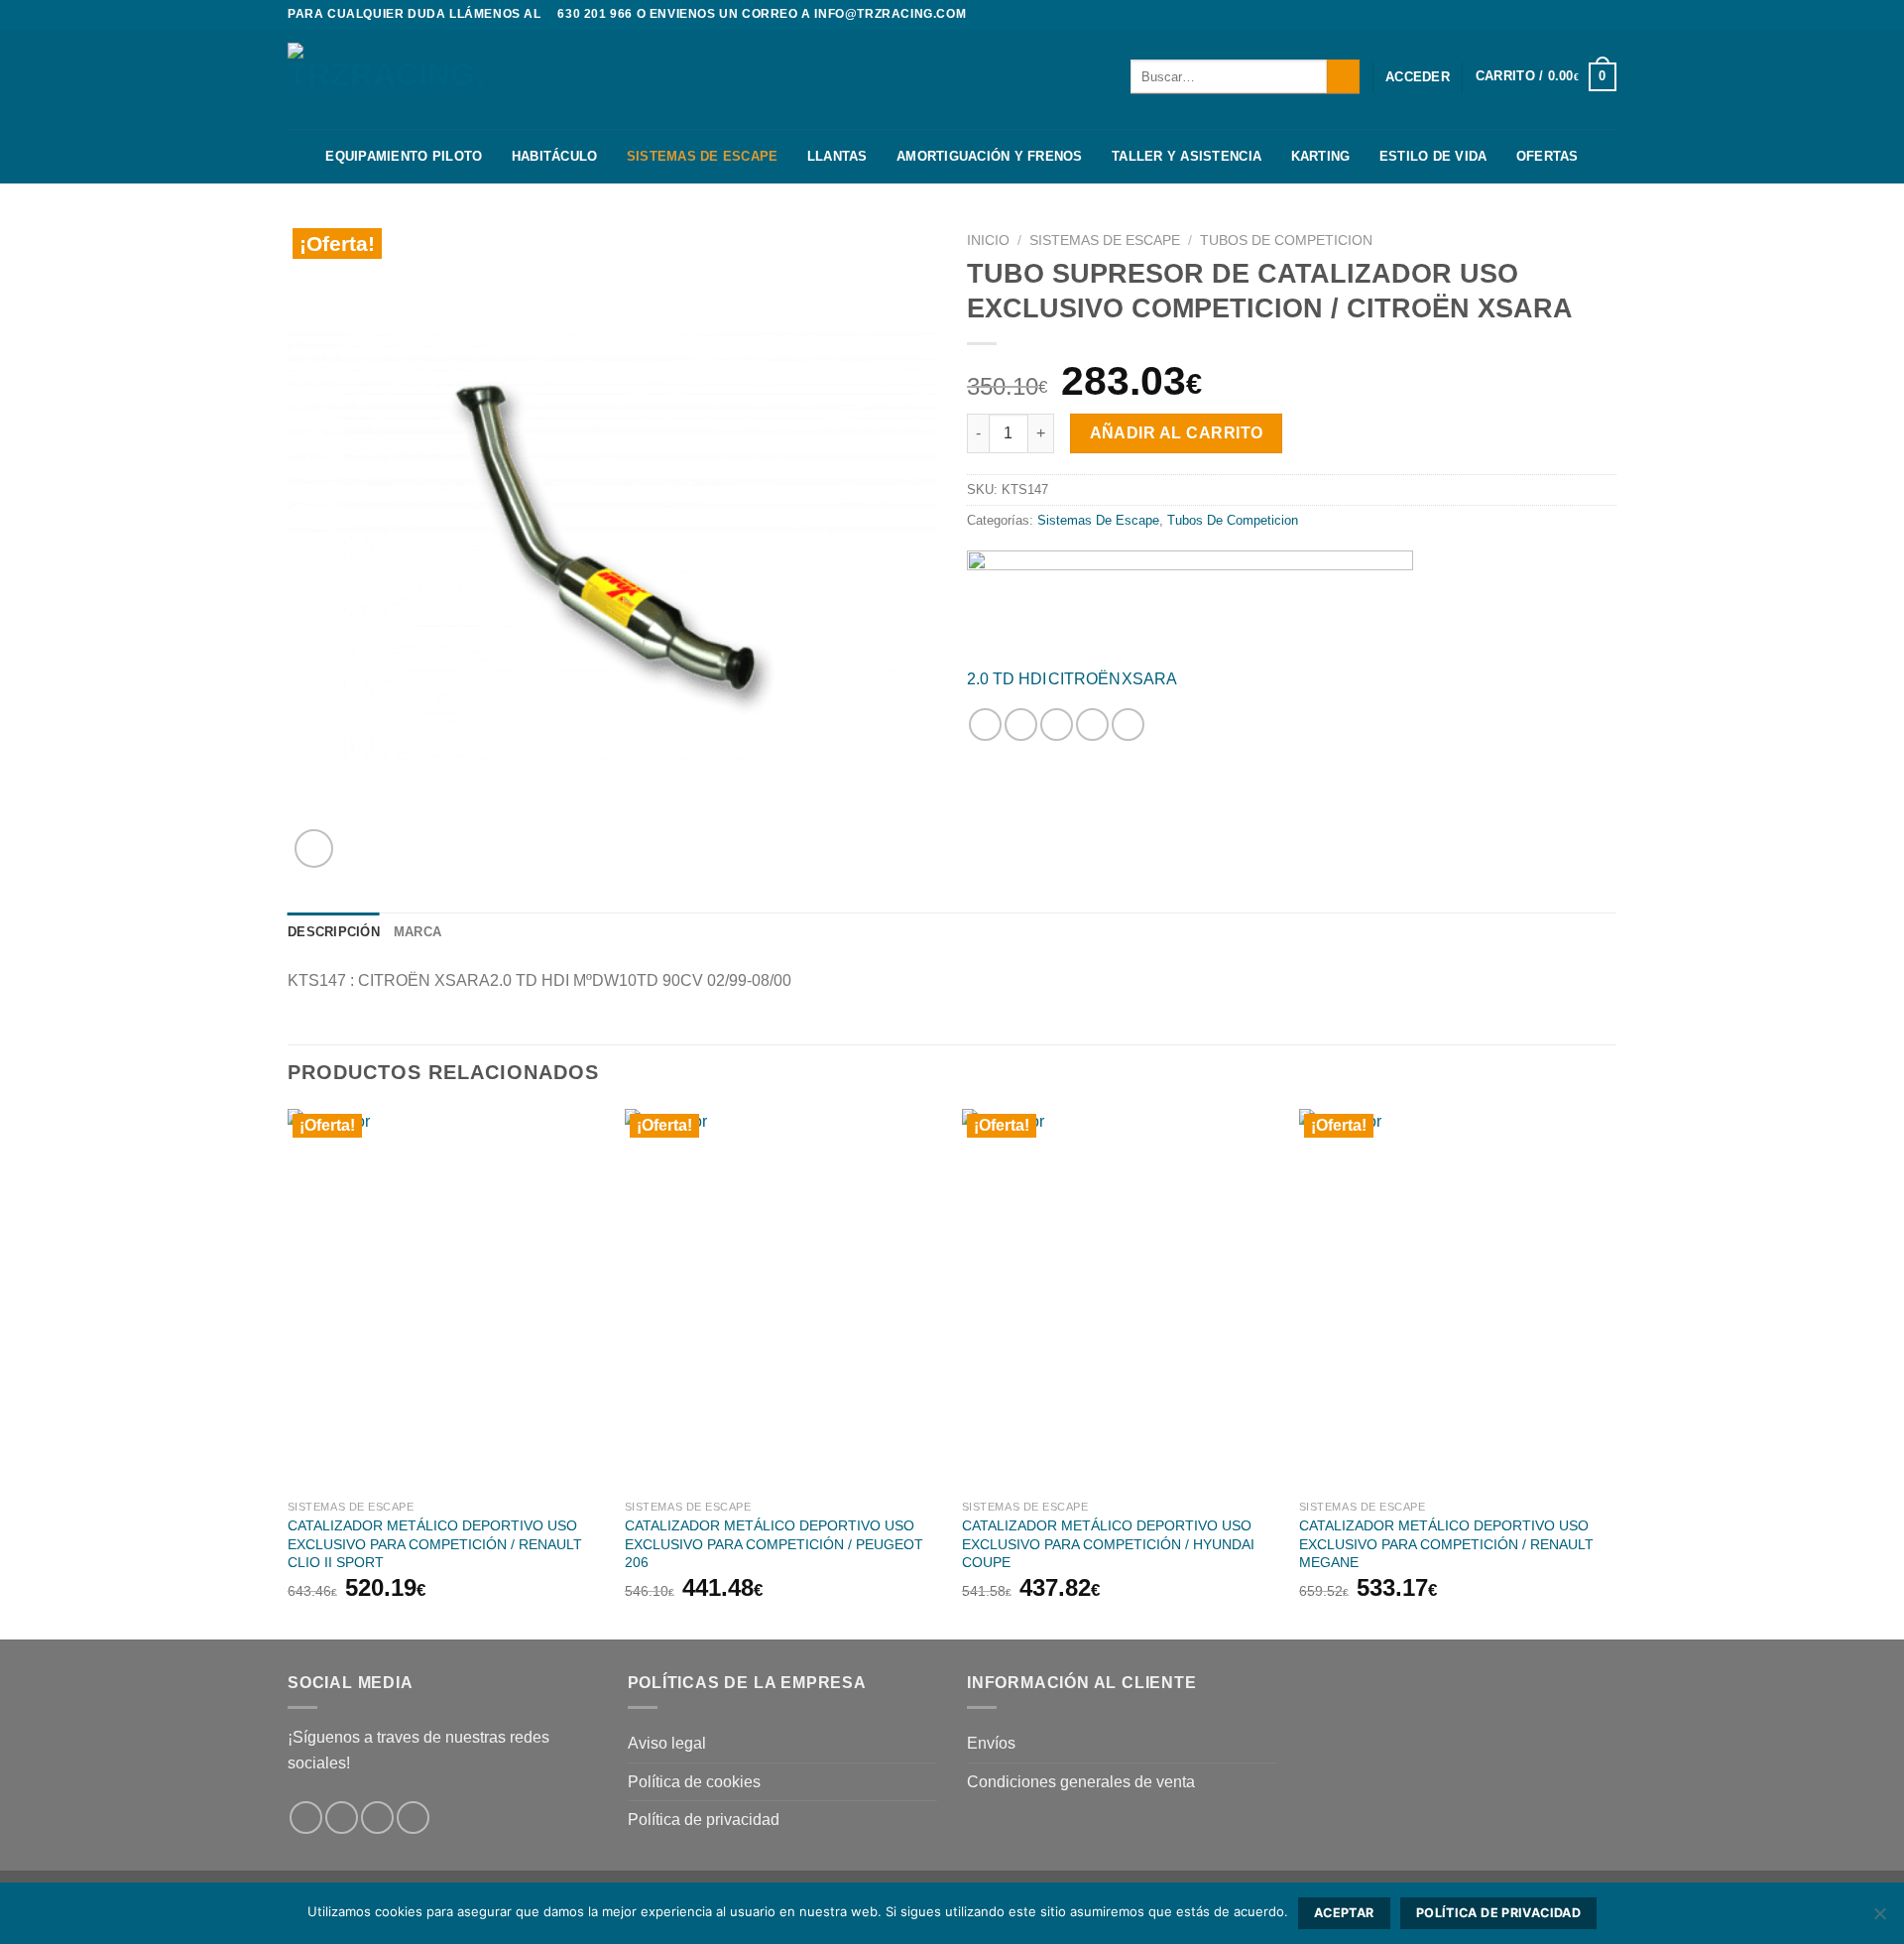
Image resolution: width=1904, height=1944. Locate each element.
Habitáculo (555, 156)
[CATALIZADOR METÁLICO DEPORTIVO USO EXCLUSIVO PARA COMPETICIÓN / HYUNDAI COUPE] (1121, 1299)
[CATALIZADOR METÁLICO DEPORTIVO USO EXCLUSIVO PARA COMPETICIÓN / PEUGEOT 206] (783, 1299)
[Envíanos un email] (413, 1818)
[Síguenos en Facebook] (1569, 15)
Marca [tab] (417, 932)
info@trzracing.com (890, 14)
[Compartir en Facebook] (985, 725)
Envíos (991, 1743)
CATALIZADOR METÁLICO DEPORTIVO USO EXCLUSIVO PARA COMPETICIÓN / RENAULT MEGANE (1446, 1544)
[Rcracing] (1190, 602)
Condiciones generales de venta (1081, 1782)
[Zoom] (314, 849)
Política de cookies (694, 1782)
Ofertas (1547, 156)
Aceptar (1344, 1913)
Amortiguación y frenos (990, 156)
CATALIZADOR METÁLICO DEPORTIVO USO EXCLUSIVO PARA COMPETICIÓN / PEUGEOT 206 (774, 1544)
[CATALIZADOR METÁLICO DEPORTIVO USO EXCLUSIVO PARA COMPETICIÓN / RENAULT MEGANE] (1458, 1299)
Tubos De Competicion (1286, 241)
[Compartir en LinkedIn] (1128, 725)
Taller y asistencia (1187, 156)
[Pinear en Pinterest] (1092, 725)
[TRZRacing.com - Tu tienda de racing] (387, 79)
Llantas (837, 156)
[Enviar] (1343, 76)
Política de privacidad (704, 1820)
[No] (1879, 1919)
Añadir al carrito (1177, 433)
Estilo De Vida (1433, 156)
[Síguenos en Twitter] (1606, 15)
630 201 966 (595, 14)
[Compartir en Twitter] (1021, 725)
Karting (1321, 156)
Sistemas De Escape (703, 156)
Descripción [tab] (334, 932)
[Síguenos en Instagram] (1588, 15)
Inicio (988, 241)
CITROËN (1084, 679)
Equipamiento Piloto (404, 156)
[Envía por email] (1057, 725)
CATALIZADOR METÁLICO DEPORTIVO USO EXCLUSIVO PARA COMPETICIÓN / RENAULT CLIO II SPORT (435, 1544)
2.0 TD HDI (1007, 679)
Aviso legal (667, 1743)
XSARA (1149, 679)
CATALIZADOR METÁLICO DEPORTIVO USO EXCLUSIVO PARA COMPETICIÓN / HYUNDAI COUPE (1108, 1544)
